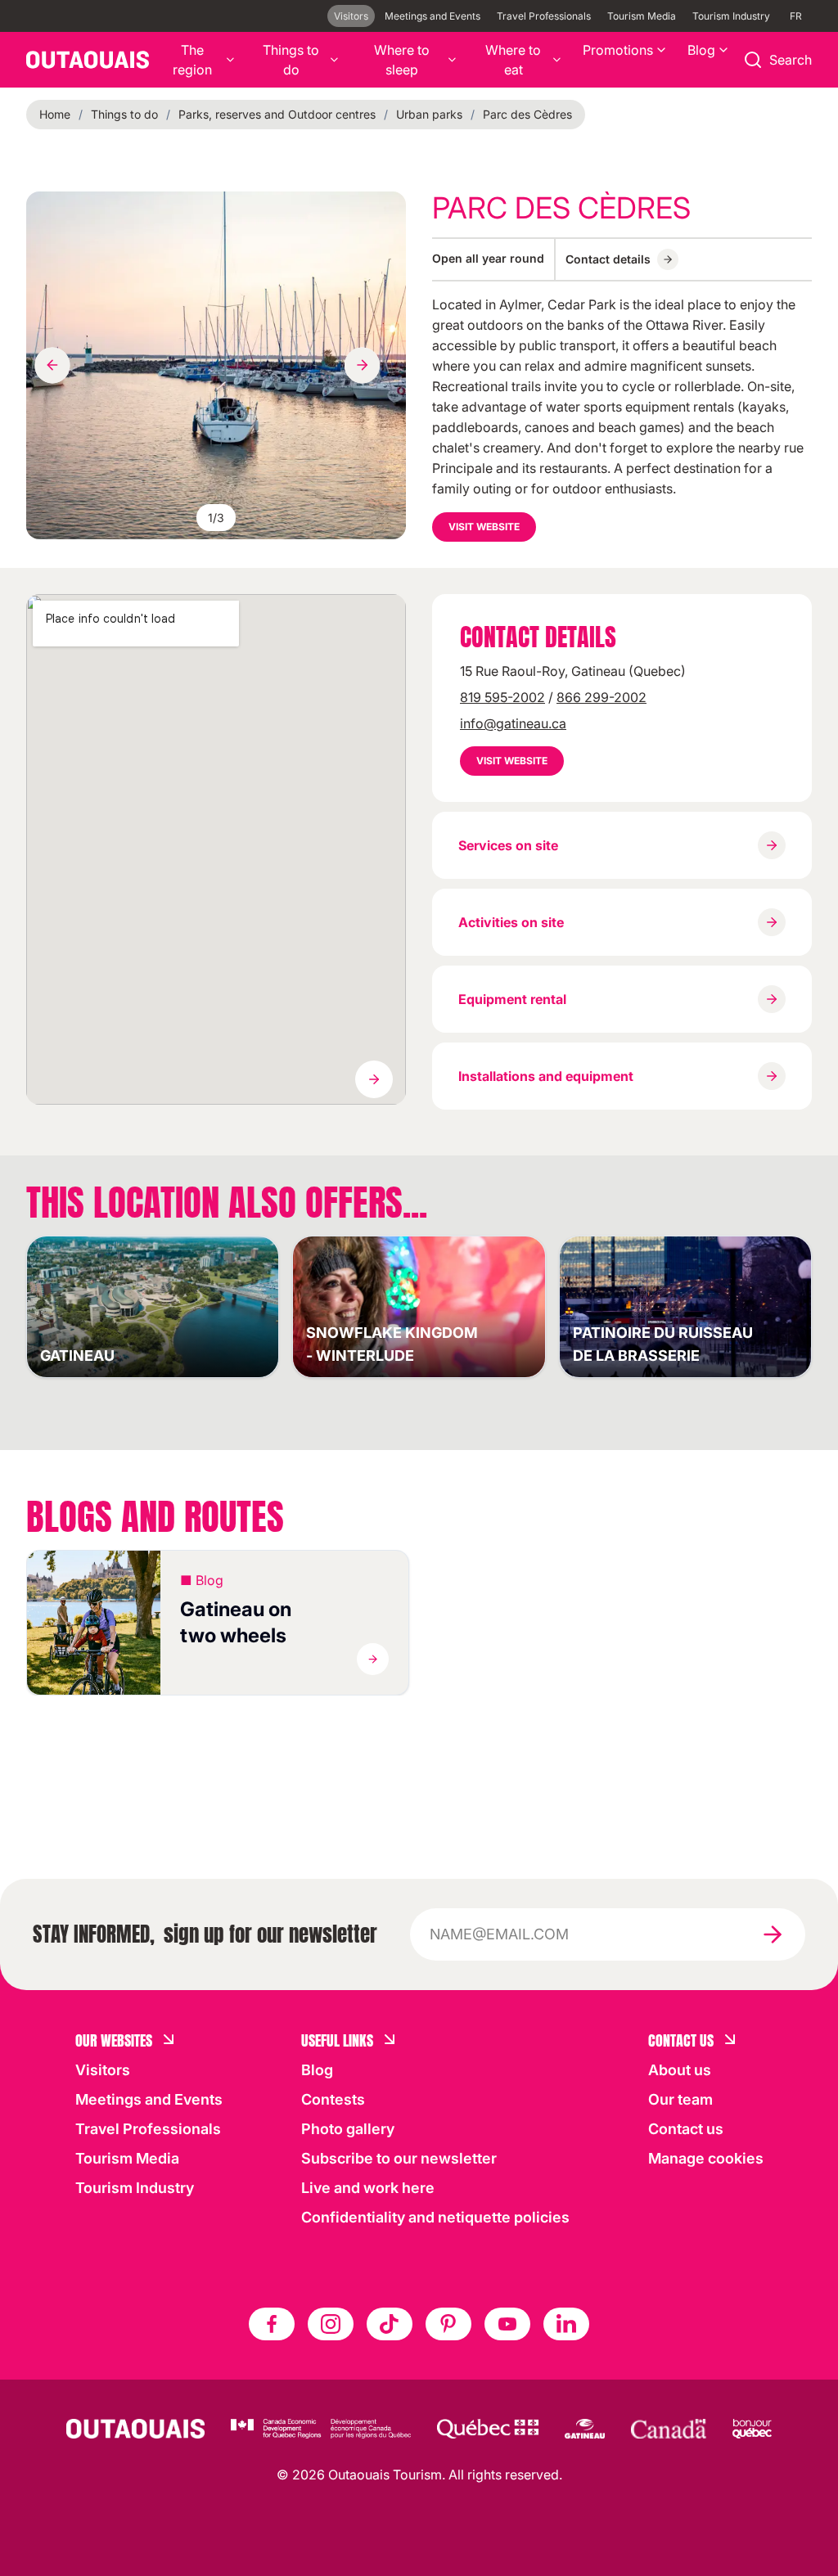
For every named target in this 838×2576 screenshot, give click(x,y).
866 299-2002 (601, 697)
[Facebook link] (272, 2324)
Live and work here (368, 2188)
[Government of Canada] (669, 2429)
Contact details (608, 259)
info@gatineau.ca (513, 723)
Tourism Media (642, 16)
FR (796, 16)
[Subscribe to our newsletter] (773, 1934)
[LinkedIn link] (566, 2324)
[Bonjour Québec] (752, 2429)
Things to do (291, 60)
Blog (701, 50)
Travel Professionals (544, 16)
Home (55, 114)
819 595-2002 (502, 697)
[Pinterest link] (448, 2324)
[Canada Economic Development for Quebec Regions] (321, 2429)
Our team (680, 2099)
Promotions (618, 50)
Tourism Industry (731, 16)
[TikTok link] (390, 2324)
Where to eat (513, 60)
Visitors (351, 16)
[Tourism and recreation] (488, 2429)
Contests (333, 2099)
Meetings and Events (433, 16)
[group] (216, 365)
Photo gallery (348, 2129)
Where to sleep (402, 60)
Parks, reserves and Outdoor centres (277, 114)
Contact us (686, 2129)
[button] (218, 1623)
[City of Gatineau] (585, 2429)
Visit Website (484, 527)
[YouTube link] (507, 2324)
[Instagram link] (331, 2324)
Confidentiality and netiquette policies (435, 2217)
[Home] (88, 60)
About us (680, 2070)
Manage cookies (706, 2158)
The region (192, 60)
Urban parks (429, 114)
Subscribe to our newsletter (399, 2158)
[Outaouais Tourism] (135, 2429)
